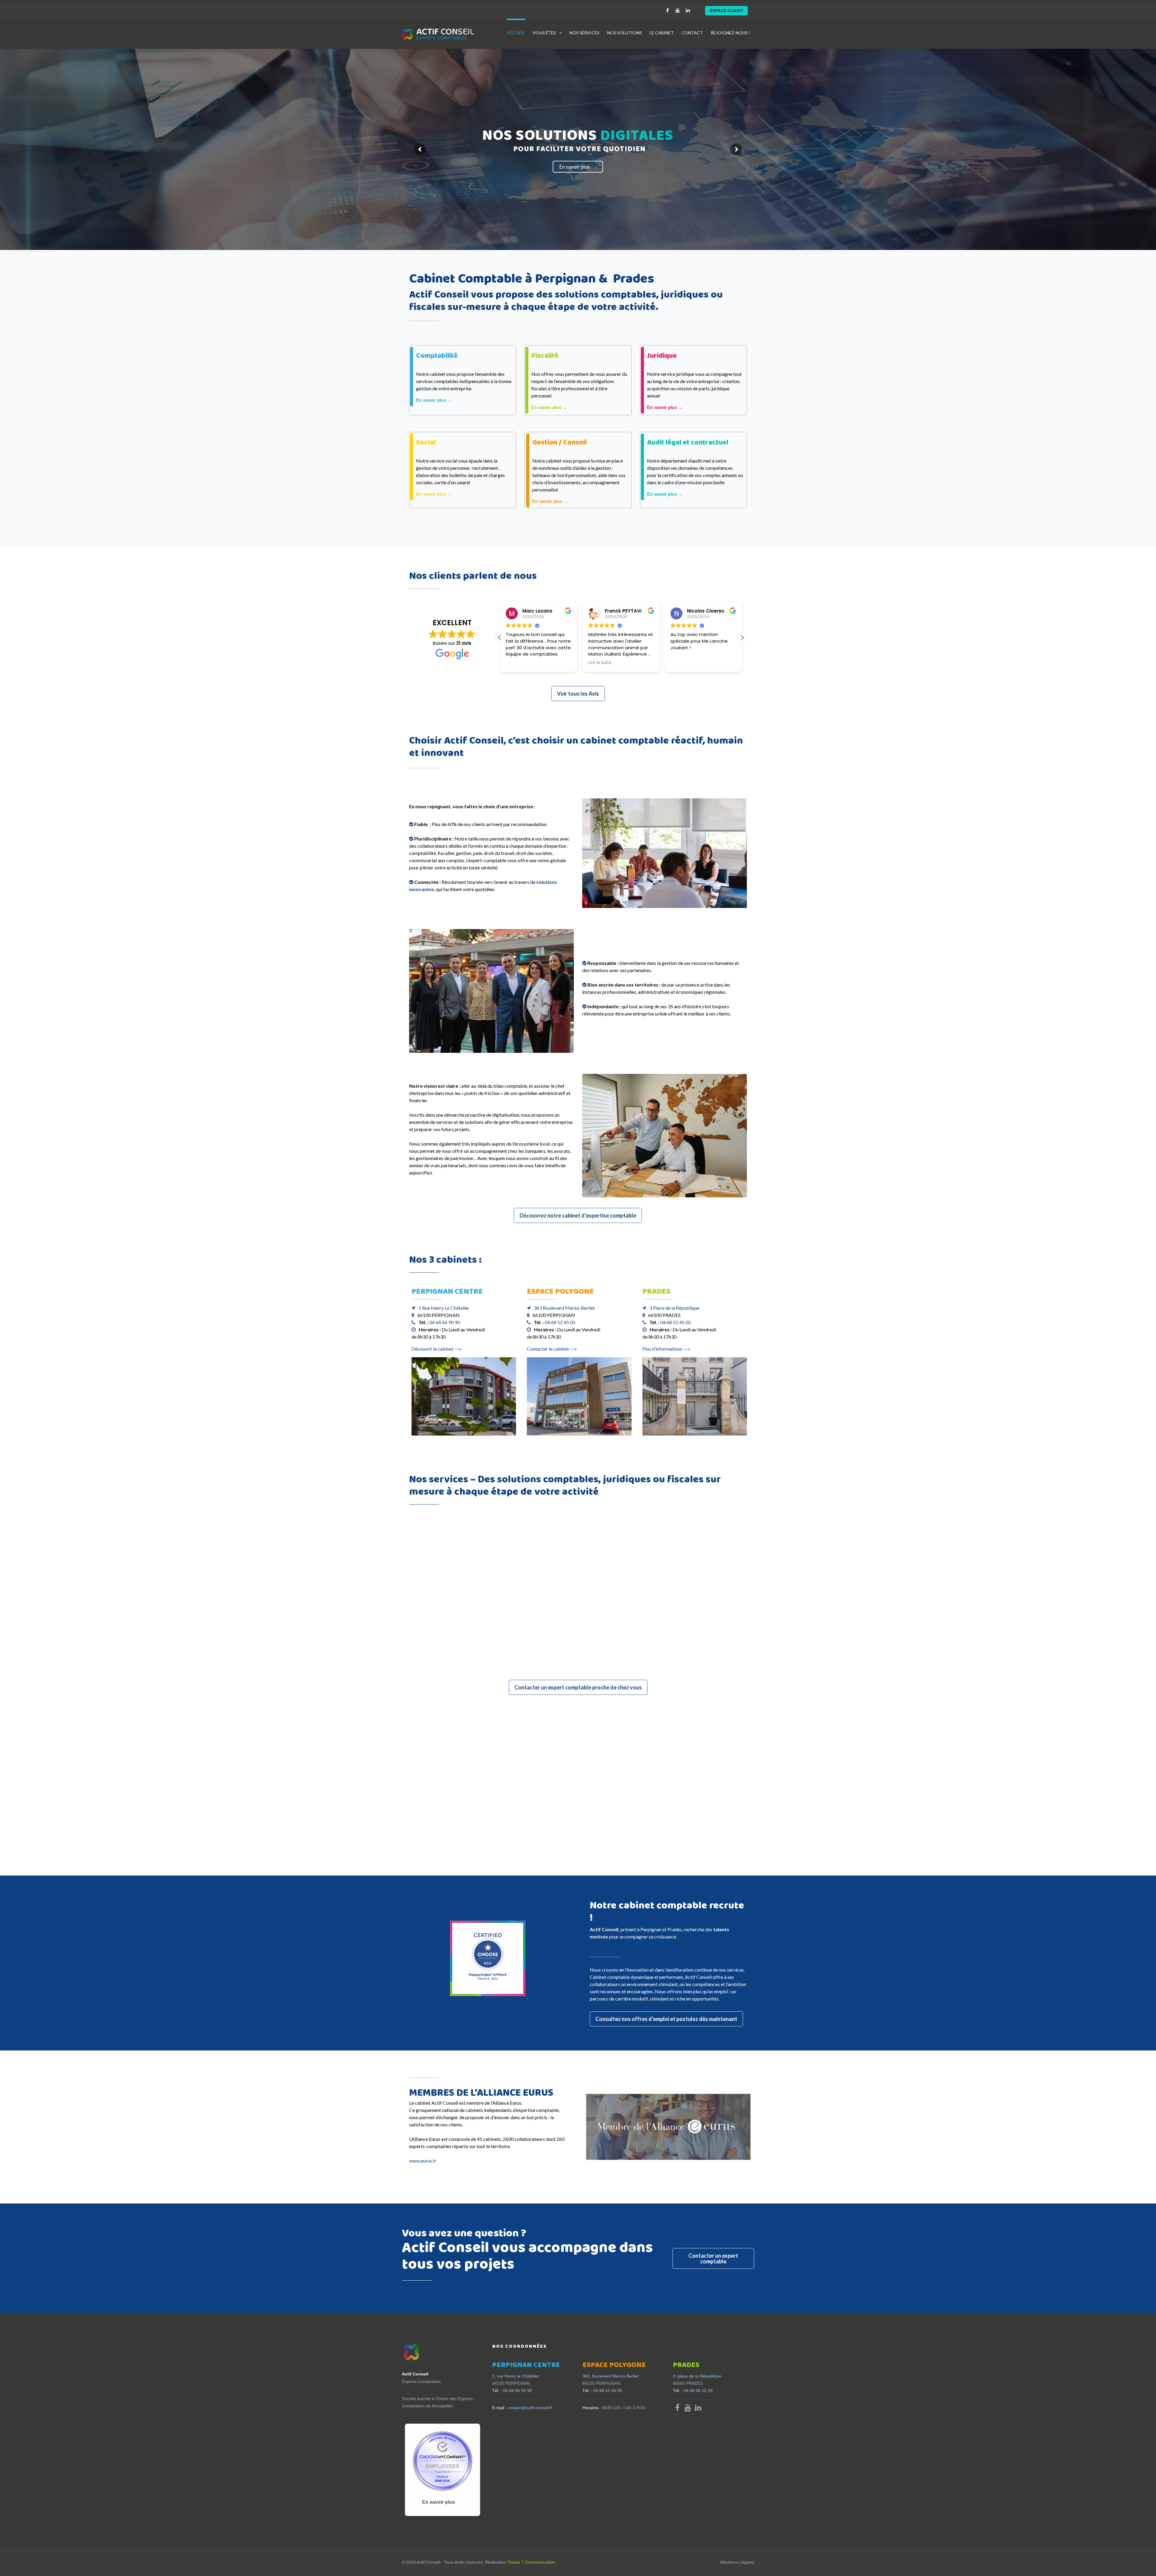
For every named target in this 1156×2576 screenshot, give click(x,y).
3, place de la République (697, 2376)
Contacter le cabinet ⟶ (552, 1349)
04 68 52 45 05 (560, 1322)
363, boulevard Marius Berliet (611, 2376)
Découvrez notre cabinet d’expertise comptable (578, 1215)
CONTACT (692, 33)
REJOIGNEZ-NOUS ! (730, 33)
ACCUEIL (516, 33)
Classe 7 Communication (531, 2562)
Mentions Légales (737, 2562)
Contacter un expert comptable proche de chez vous (578, 1687)
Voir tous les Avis (578, 694)
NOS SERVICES (584, 33)
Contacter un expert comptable (713, 2258)
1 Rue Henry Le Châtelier (444, 1308)
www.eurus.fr (423, 2161)
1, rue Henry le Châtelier (516, 2376)
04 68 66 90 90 (445, 1322)
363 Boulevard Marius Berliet (564, 1308)
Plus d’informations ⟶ (666, 1349)
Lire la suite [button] (600, 663)
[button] (742, 638)
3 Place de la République (674, 1308)
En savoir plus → (434, 400)
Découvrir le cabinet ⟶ (436, 1349)
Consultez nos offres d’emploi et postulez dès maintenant (666, 2019)
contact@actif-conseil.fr (522, 2408)
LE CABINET (662, 33)
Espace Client (726, 11)
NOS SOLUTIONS (625, 33)
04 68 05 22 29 (693, 2390)
